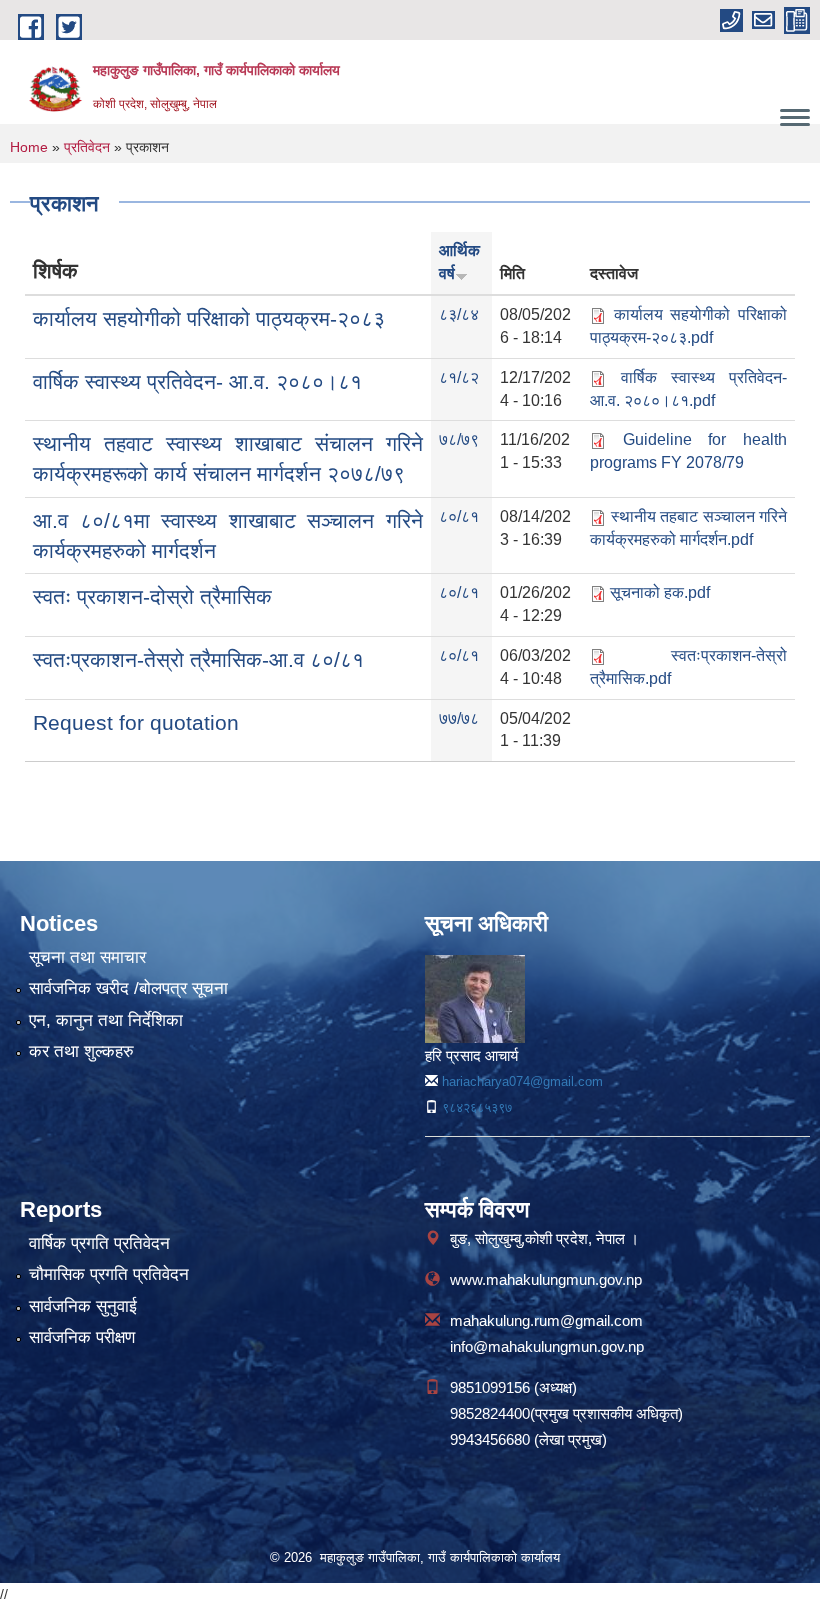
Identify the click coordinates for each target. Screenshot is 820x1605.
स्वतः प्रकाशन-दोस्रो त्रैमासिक (152, 596)
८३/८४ (459, 314)
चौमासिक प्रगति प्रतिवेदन (109, 1274)
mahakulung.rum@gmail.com (546, 1320)
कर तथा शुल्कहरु (81, 1051)
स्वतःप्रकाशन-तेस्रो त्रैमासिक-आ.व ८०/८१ (198, 659)
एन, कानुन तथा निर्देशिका (106, 1020)
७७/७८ (459, 718)
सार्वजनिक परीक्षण (82, 1337)
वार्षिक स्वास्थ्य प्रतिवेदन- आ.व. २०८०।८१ (197, 381)
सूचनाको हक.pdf (660, 592)
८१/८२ (459, 377)
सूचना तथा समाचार (87, 957)
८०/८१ (459, 516)
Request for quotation (136, 722)
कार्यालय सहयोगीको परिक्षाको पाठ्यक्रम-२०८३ (209, 318)
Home (29, 147)
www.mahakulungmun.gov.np (546, 1279)
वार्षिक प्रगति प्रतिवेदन (99, 1243)
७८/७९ (459, 439)
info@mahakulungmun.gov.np (547, 1346)
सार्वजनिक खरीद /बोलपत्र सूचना (128, 988)
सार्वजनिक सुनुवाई (83, 1306)
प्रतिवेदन (87, 147)
